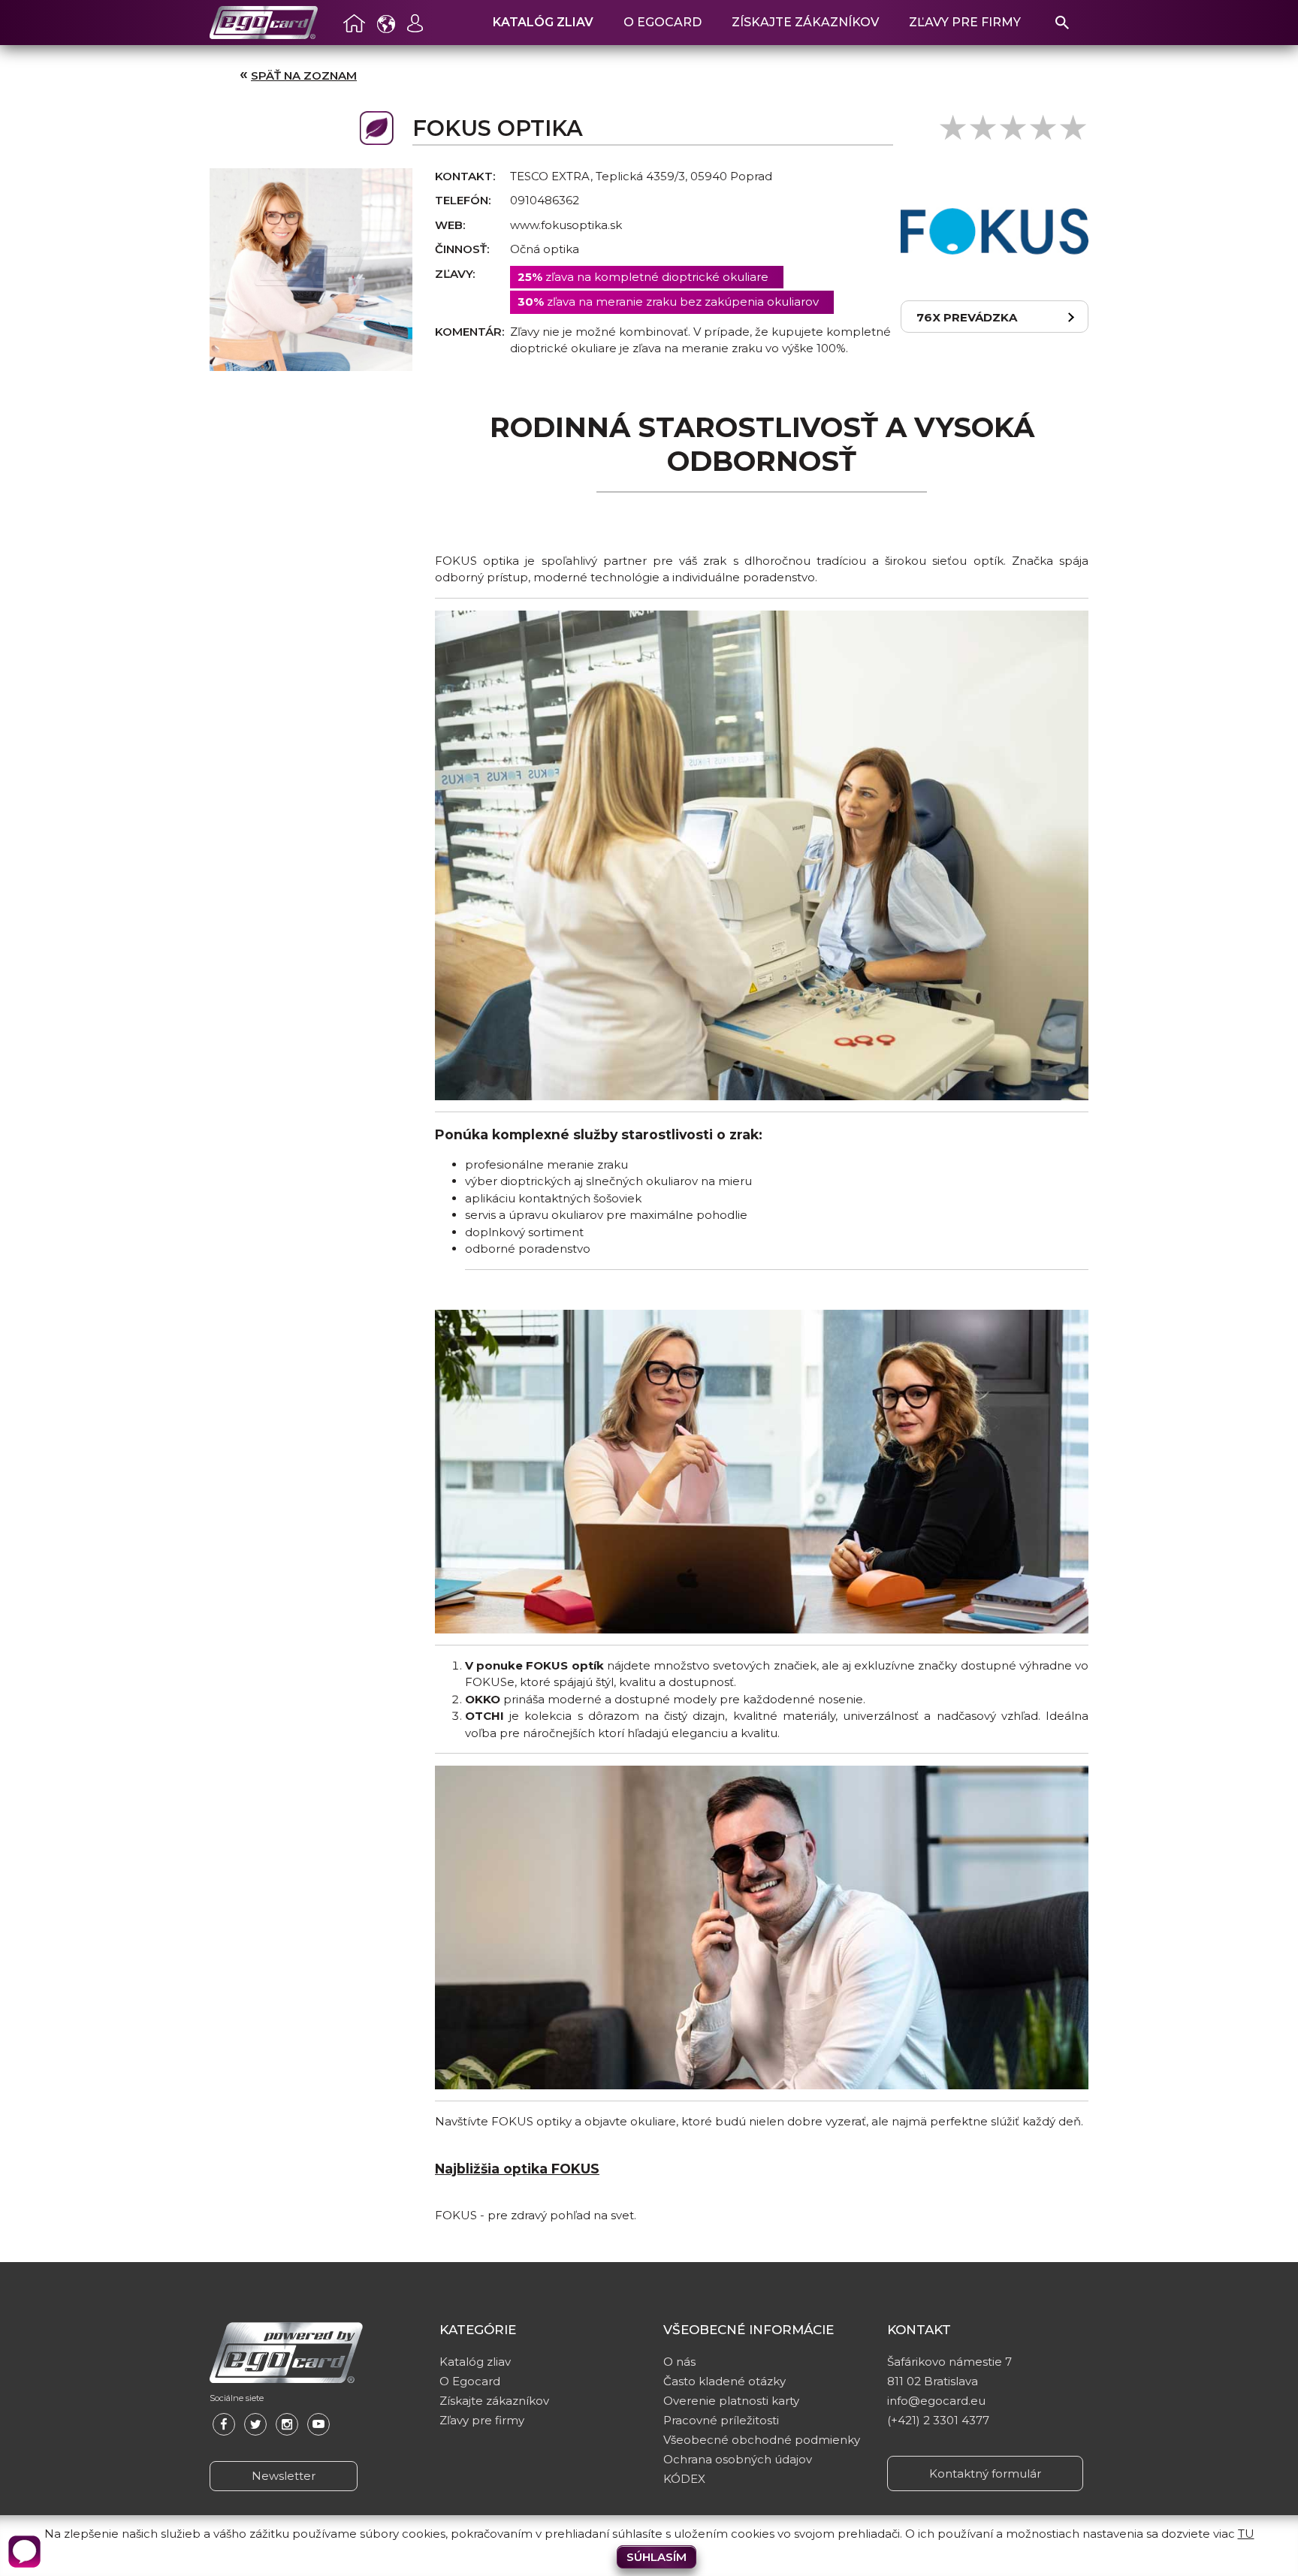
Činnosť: (462, 249)
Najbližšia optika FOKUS (517, 2169)
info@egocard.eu (936, 2401)
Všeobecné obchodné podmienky (762, 2440)
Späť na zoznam (304, 75)
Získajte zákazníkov (805, 22)
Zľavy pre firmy (965, 22)
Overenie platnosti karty (731, 2401)
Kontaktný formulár (985, 2473)
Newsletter (284, 2476)
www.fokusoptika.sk (566, 225)
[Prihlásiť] (416, 23)
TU (1246, 2534)
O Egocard (663, 22)
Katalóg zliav (543, 22)
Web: (450, 225)
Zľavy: (455, 274)
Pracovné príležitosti (721, 2420)
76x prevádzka (967, 317)
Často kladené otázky (724, 2381)
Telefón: (463, 200)
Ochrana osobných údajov (738, 2459)
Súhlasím (657, 2557)
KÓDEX (684, 2479)
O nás (679, 2362)
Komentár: (469, 332)
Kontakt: (465, 176)
